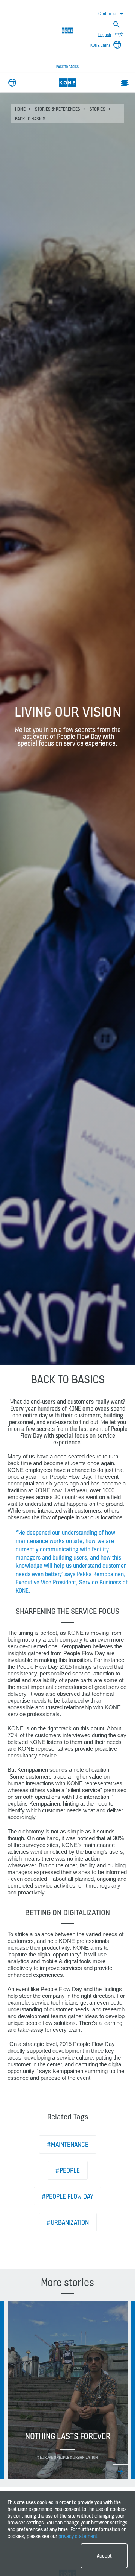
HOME (20, 109)
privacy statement (78, 2536)
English (105, 35)
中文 (119, 35)
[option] (67, 2390)
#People (68, 2170)
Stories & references (58, 109)
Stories (97, 109)
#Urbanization (68, 2222)
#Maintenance (68, 2144)
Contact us (108, 14)
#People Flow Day (67, 2196)
